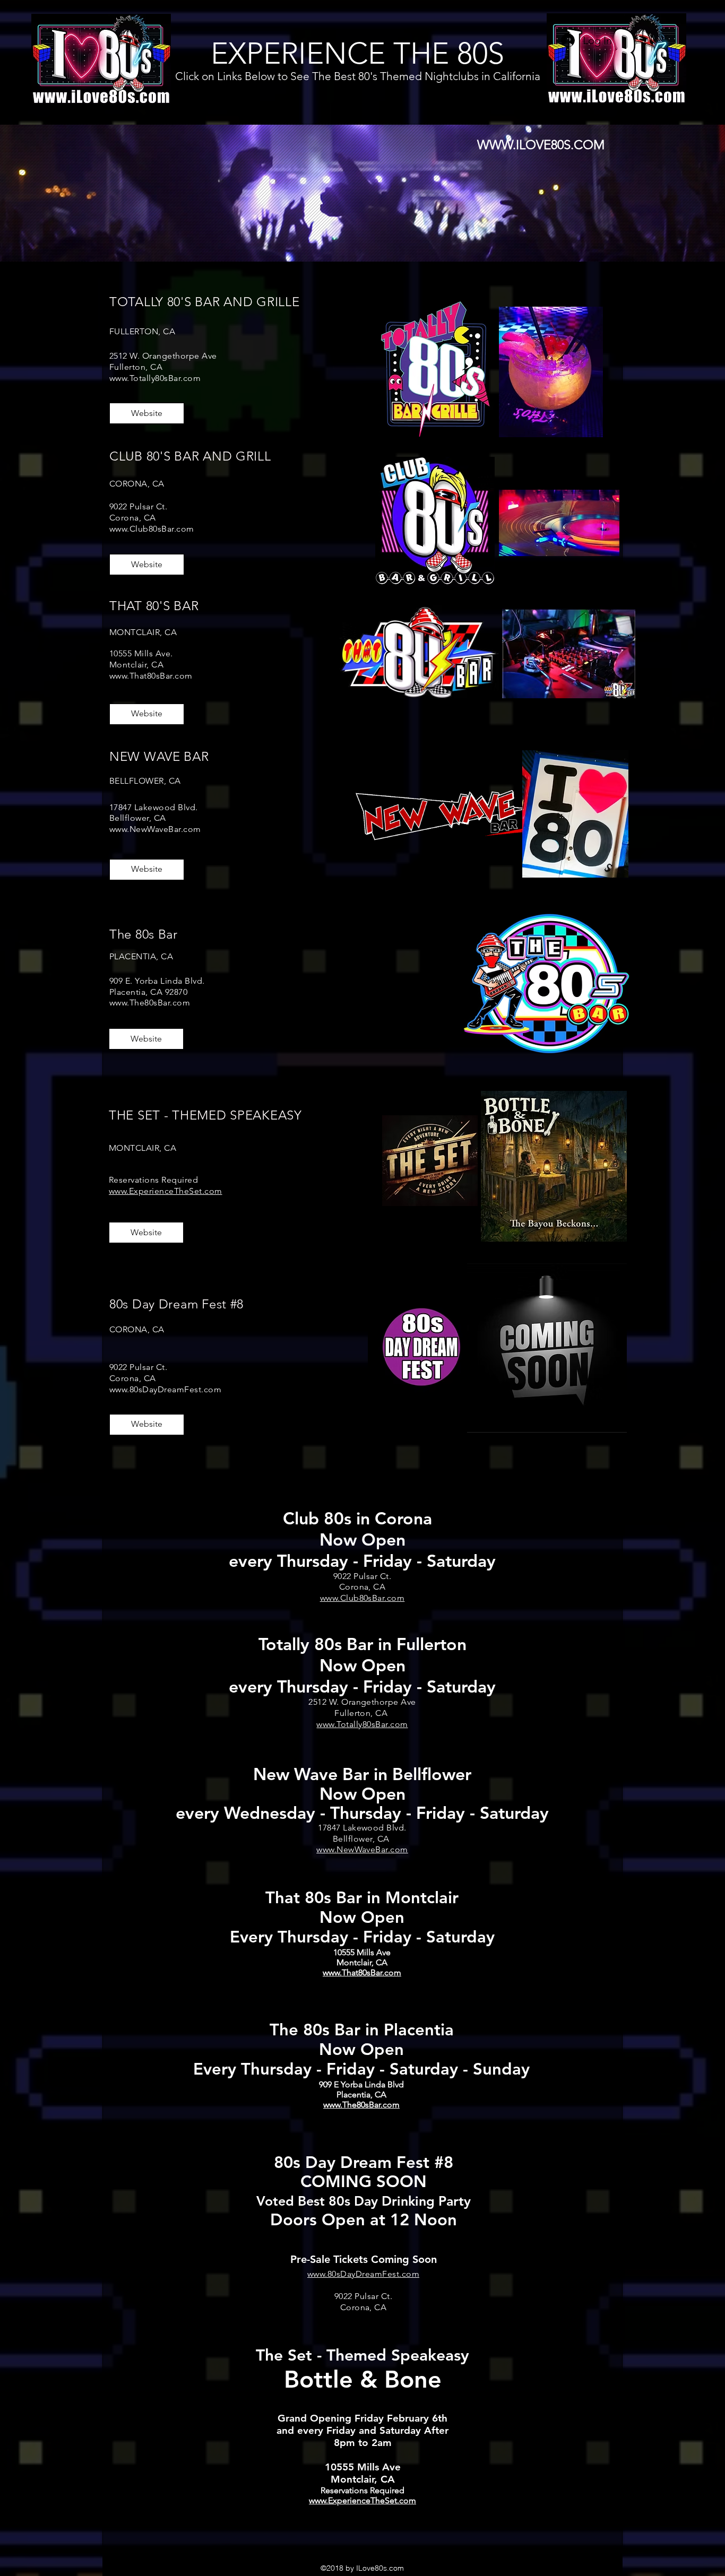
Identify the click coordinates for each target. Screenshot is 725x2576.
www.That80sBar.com (151, 676)
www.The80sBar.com (150, 1003)
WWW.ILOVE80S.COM (541, 145)
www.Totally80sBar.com (155, 378)
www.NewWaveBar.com (155, 829)
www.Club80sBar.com (152, 529)
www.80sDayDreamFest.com (165, 1389)
